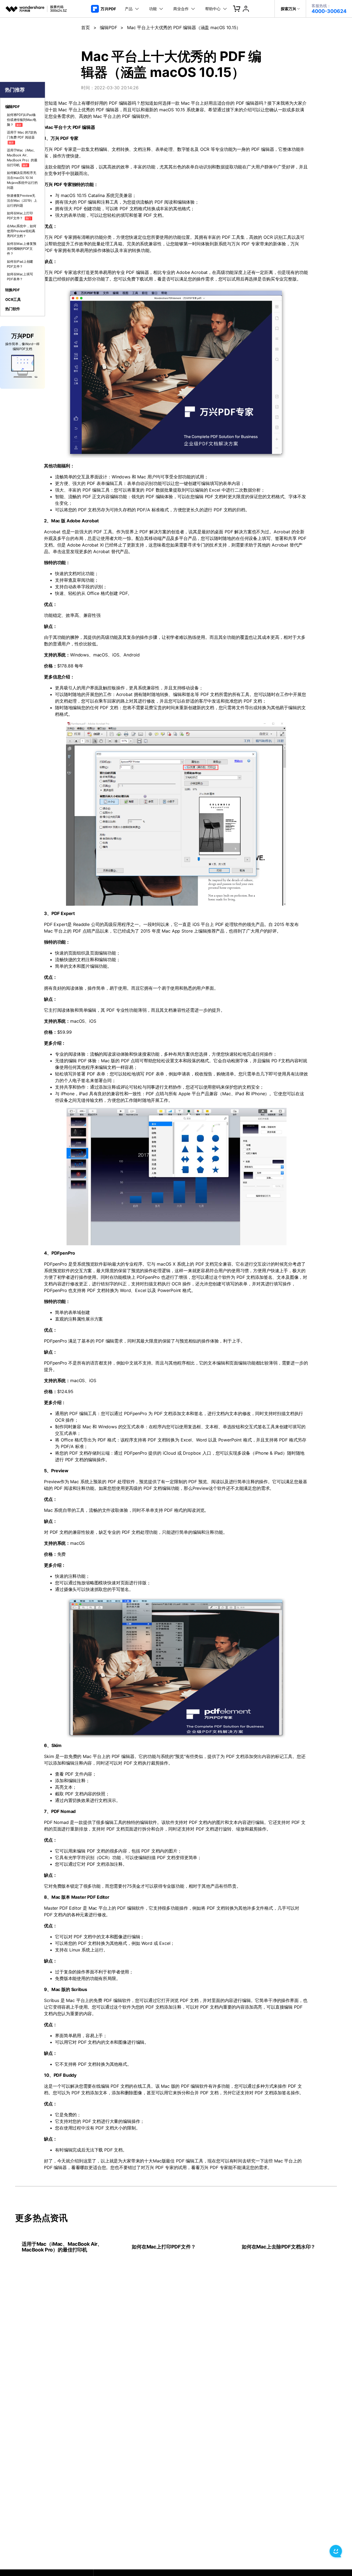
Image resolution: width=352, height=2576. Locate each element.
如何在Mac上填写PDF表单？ (20, 277)
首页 (86, 27)
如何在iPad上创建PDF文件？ (20, 264)
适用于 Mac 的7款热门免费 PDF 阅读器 (22, 137)
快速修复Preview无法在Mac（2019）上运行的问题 (22, 200)
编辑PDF (108, 27)
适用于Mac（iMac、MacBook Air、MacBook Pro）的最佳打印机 (22, 158)
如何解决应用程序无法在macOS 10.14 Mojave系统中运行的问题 (22, 180)
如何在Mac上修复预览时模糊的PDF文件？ (22, 249)
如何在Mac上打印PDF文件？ (20, 216)
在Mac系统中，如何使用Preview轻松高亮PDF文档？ (22, 231)
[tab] (23, 107)
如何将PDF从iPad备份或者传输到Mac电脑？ (22, 120)
